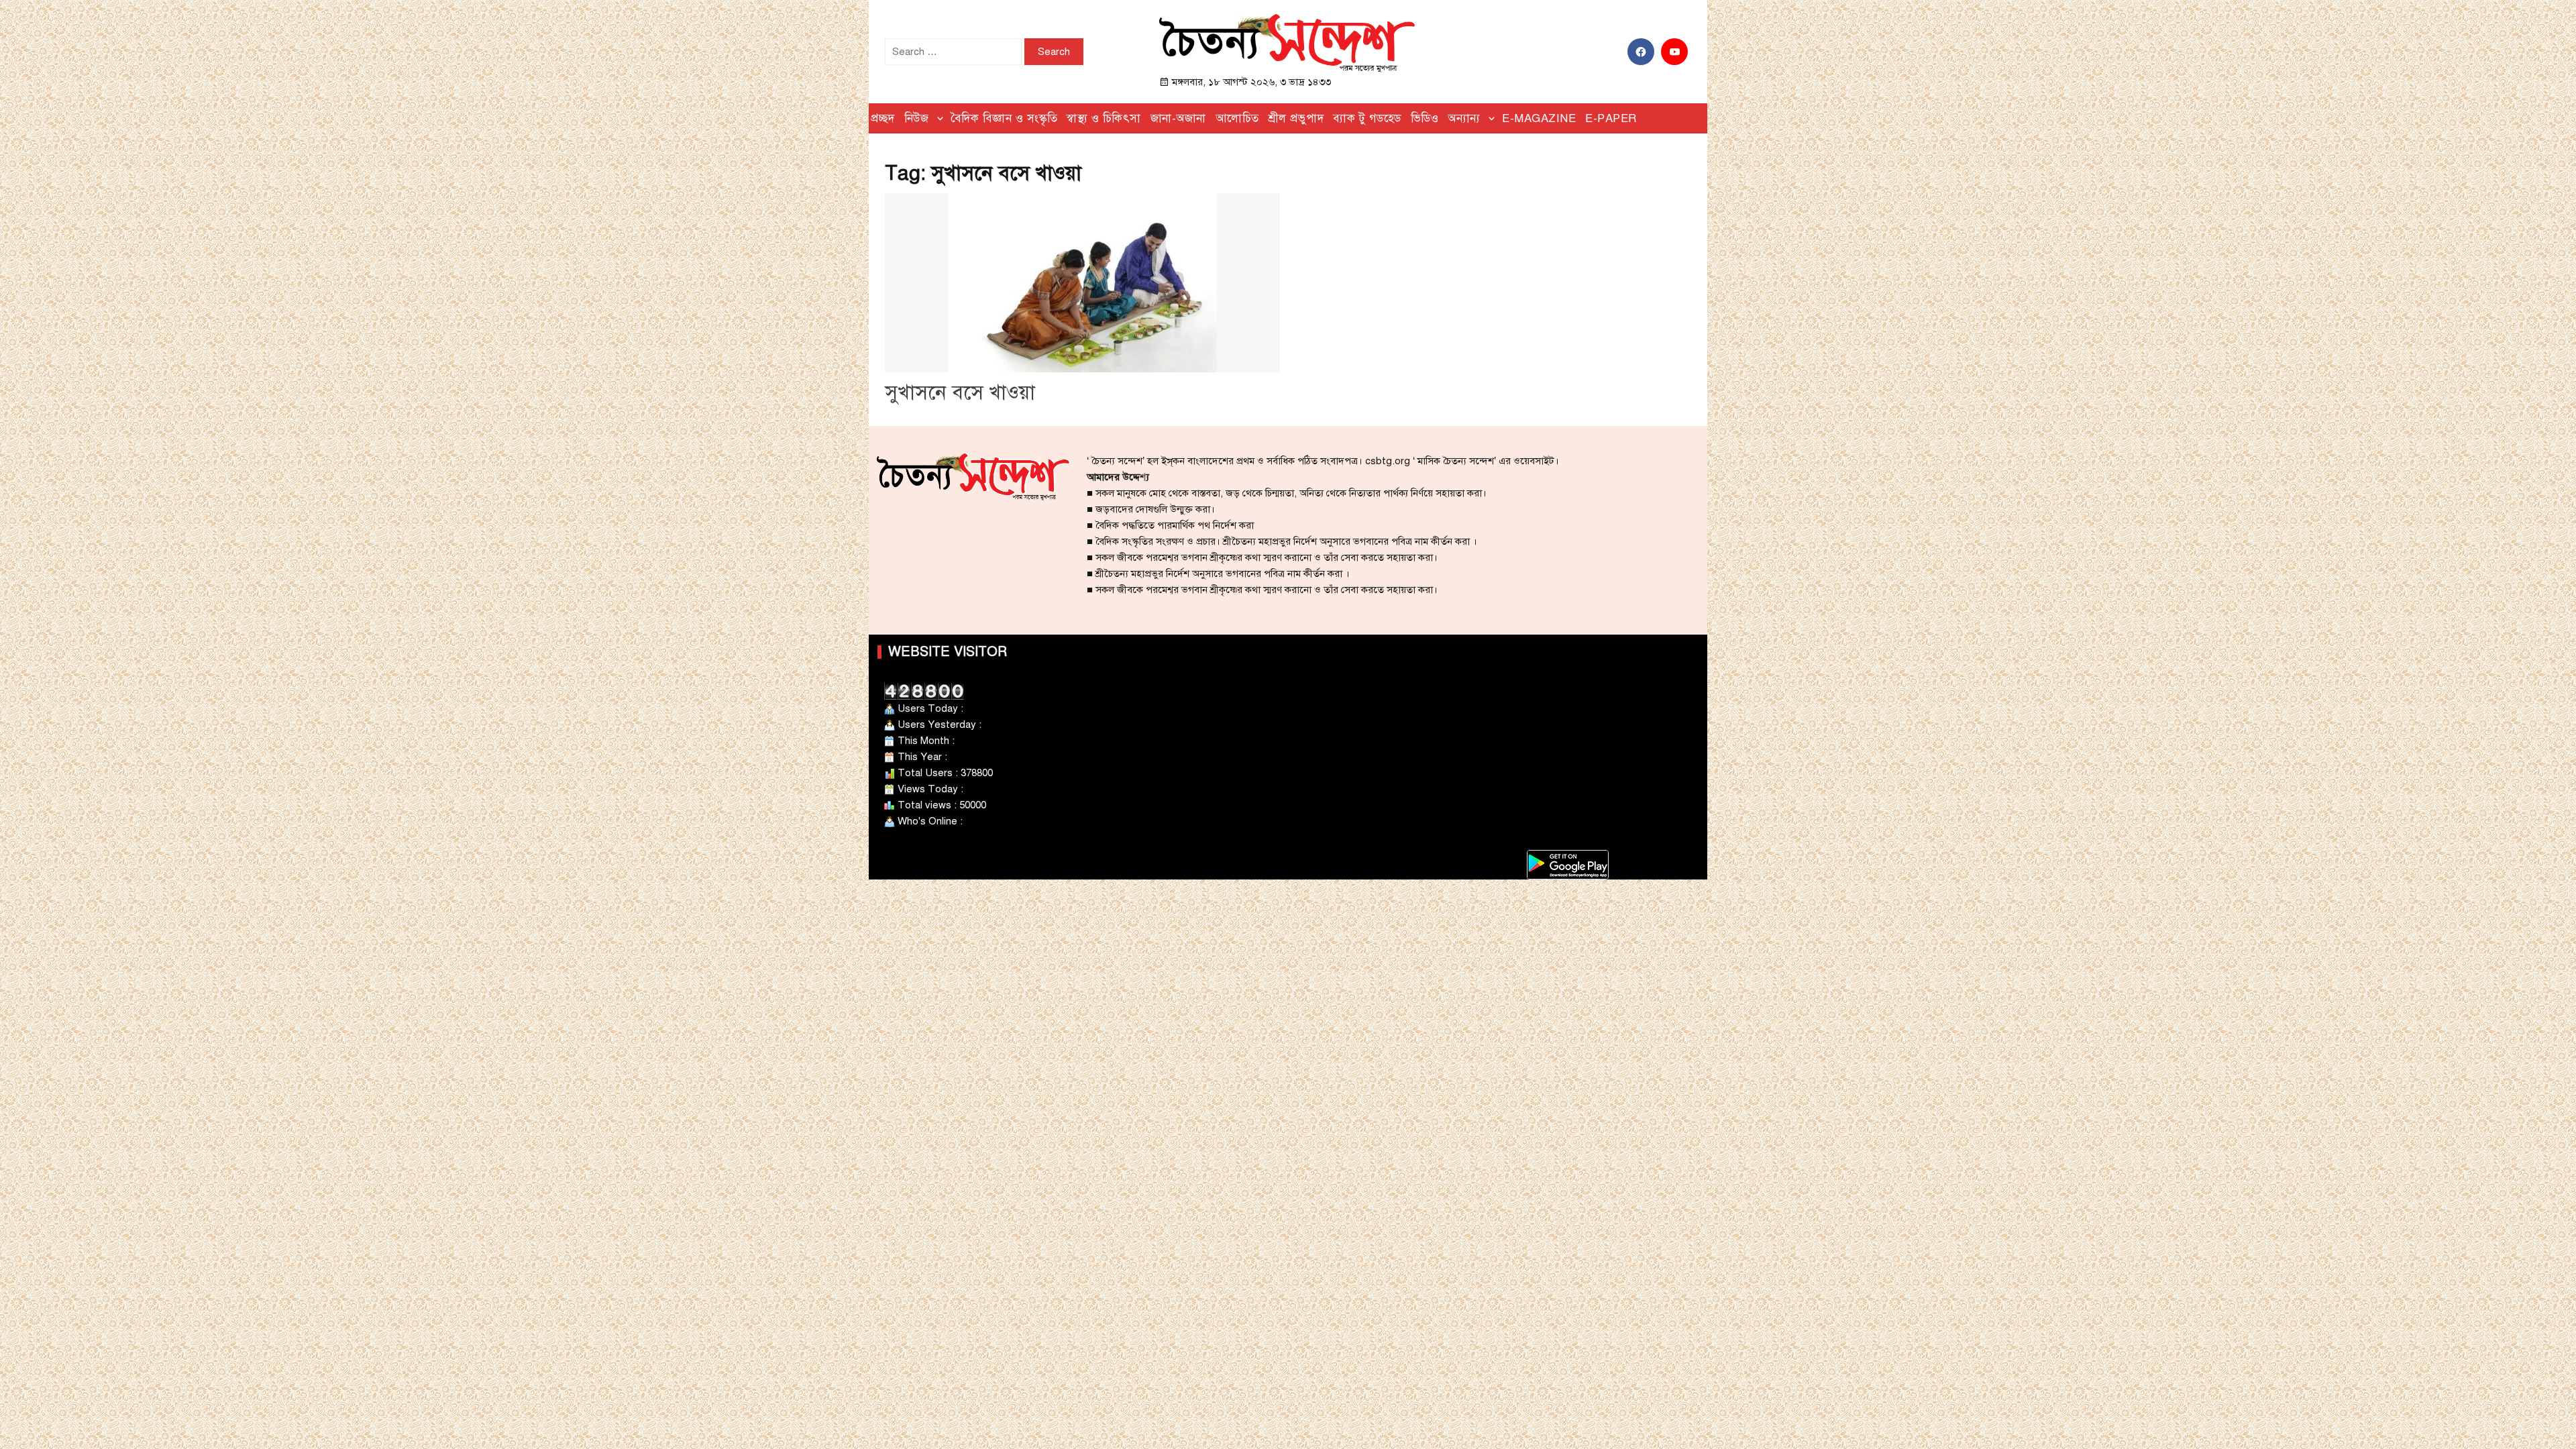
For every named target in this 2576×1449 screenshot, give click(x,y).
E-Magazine (1539, 118)
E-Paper (1611, 118)
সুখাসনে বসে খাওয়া (960, 392)
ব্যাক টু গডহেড (1367, 118)
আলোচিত (1237, 118)
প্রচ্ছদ (883, 118)
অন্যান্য (1464, 118)
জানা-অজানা (1178, 118)
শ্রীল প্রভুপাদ (1296, 118)
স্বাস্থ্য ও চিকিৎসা (1104, 118)
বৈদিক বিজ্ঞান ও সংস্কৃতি (1004, 118)
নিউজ (917, 118)
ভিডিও (1425, 118)
